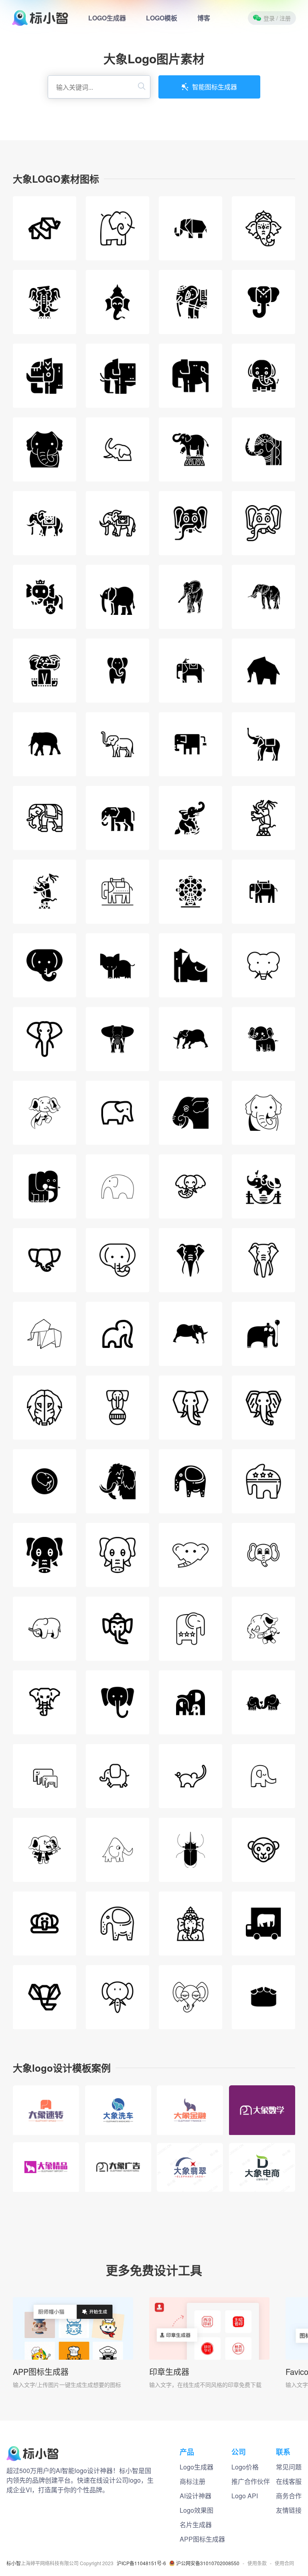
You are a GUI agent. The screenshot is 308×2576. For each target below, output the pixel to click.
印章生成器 (169, 2372)
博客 (204, 18)
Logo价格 (245, 2467)
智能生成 (46, 2120)
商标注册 (192, 2481)
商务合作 (289, 2496)
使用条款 (257, 2563)
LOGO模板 (162, 18)
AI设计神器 (196, 2496)
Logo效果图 (197, 2510)
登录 (277, 18)
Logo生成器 (197, 2467)
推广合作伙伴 (251, 2481)
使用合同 (284, 2563)
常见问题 (289, 2467)
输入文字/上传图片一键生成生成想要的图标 (67, 2385)
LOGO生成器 (107, 18)
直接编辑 (46, 2102)
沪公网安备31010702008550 (208, 2563)
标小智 (14, 2563)
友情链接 (289, 2510)
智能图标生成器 (215, 87)
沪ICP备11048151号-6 (141, 2563)
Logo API (245, 2496)
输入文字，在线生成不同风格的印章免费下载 (205, 2385)
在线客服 (289, 2481)
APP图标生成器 (41, 2372)
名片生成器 (196, 2525)
